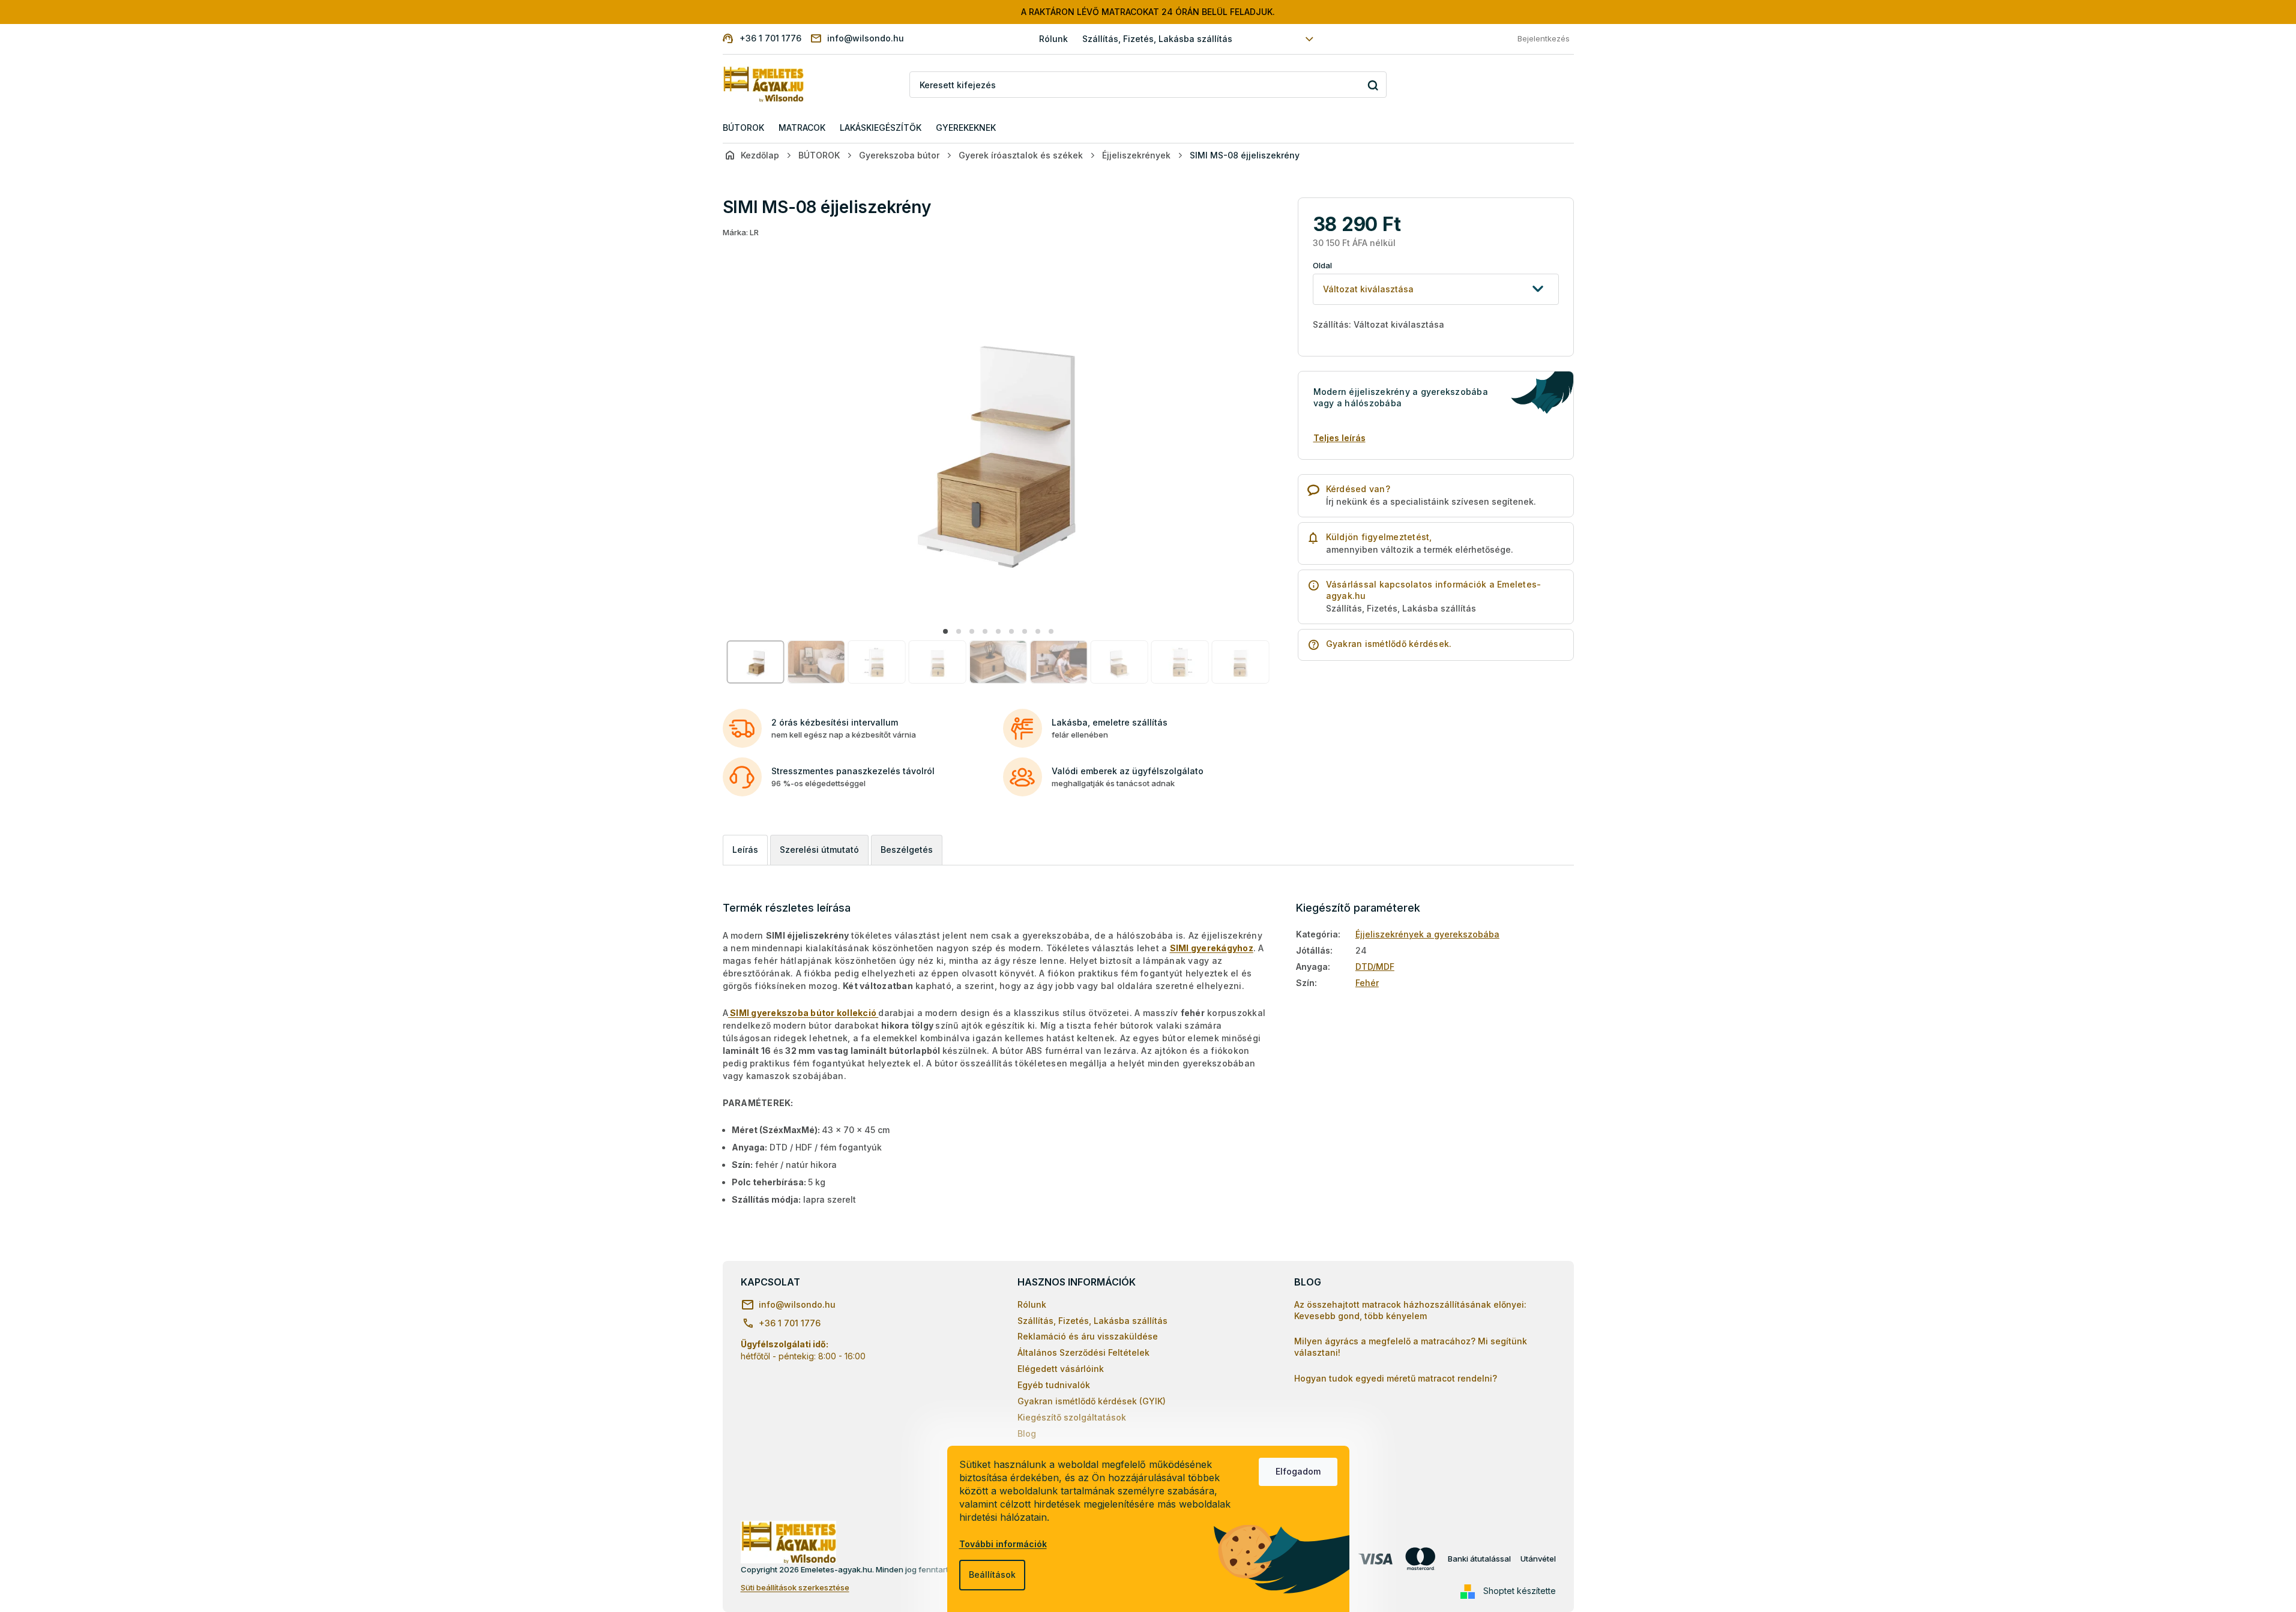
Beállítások (992, 1574)
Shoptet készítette (1520, 1591)
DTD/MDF (1375, 967)
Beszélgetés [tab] (907, 850)
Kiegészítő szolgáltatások (1072, 1417)
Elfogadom (1298, 1471)
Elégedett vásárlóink (1061, 1369)
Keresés (1373, 85)
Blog (1027, 1433)
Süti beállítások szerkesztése (795, 1587)
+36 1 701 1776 (790, 1323)
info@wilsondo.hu (797, 1304)
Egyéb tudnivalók (1054, 1385)
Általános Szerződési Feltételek (1083, 1352)
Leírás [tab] (745, 850)
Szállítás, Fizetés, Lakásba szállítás (1157, 39)
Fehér (1367, 983)
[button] (945, 631)
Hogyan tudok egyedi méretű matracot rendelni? (1396, 1378)
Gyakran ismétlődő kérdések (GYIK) (1092, 1401)
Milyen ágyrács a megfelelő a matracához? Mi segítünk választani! (1411, 1347)
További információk (1003, 1544)
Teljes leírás (1339, 438)
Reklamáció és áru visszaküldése (1088, 1336)
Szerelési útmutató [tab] (819, 850)
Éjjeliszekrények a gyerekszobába (1427, 934)
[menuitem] (743, 128)
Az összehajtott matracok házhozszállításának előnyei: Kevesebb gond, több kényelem (1410, 1310)
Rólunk (1053, 39)
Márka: (741, 232)
